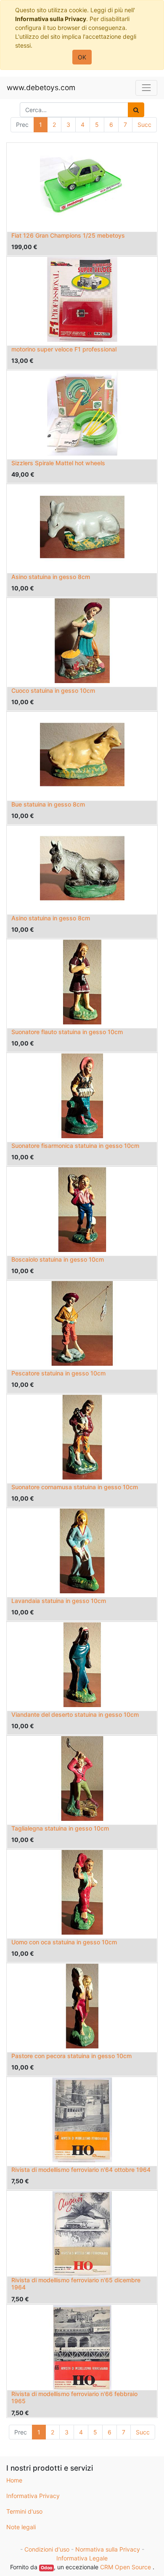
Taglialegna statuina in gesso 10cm (60, 1828)
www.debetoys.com (41, 87)
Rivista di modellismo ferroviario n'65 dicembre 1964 (76, 2284)
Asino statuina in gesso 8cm (51, 577)
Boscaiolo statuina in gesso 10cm (58, 1259)
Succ (144, 125)
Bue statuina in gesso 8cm (48, 804)
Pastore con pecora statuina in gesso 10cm (71, 2056)
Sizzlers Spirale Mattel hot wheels (58, 463)
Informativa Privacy (33, 2496)
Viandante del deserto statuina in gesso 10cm (75, 1714)
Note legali (21, 2527)
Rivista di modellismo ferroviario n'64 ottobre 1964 (81, 2170)
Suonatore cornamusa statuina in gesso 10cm (75, 1487)
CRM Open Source (126, 2567)
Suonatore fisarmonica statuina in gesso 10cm (75, 1146)
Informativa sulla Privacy (51, 19)
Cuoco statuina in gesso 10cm (53, 690)
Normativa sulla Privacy (108, 2549)
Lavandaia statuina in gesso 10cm (59, 1601)
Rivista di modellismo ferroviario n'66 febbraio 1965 (74, 2397)
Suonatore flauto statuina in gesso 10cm (67, 1032)
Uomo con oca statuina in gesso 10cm (64, 1942)
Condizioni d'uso (47, 2549)
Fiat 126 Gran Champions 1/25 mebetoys (68, 235)
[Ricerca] (136, 110)
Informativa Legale (82, 2558)
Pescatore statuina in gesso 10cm (58, 1373)
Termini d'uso (24, 2511)
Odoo (46, 2568)
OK (82, 57)
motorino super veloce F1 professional (64, 349)
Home (14, 2480)
